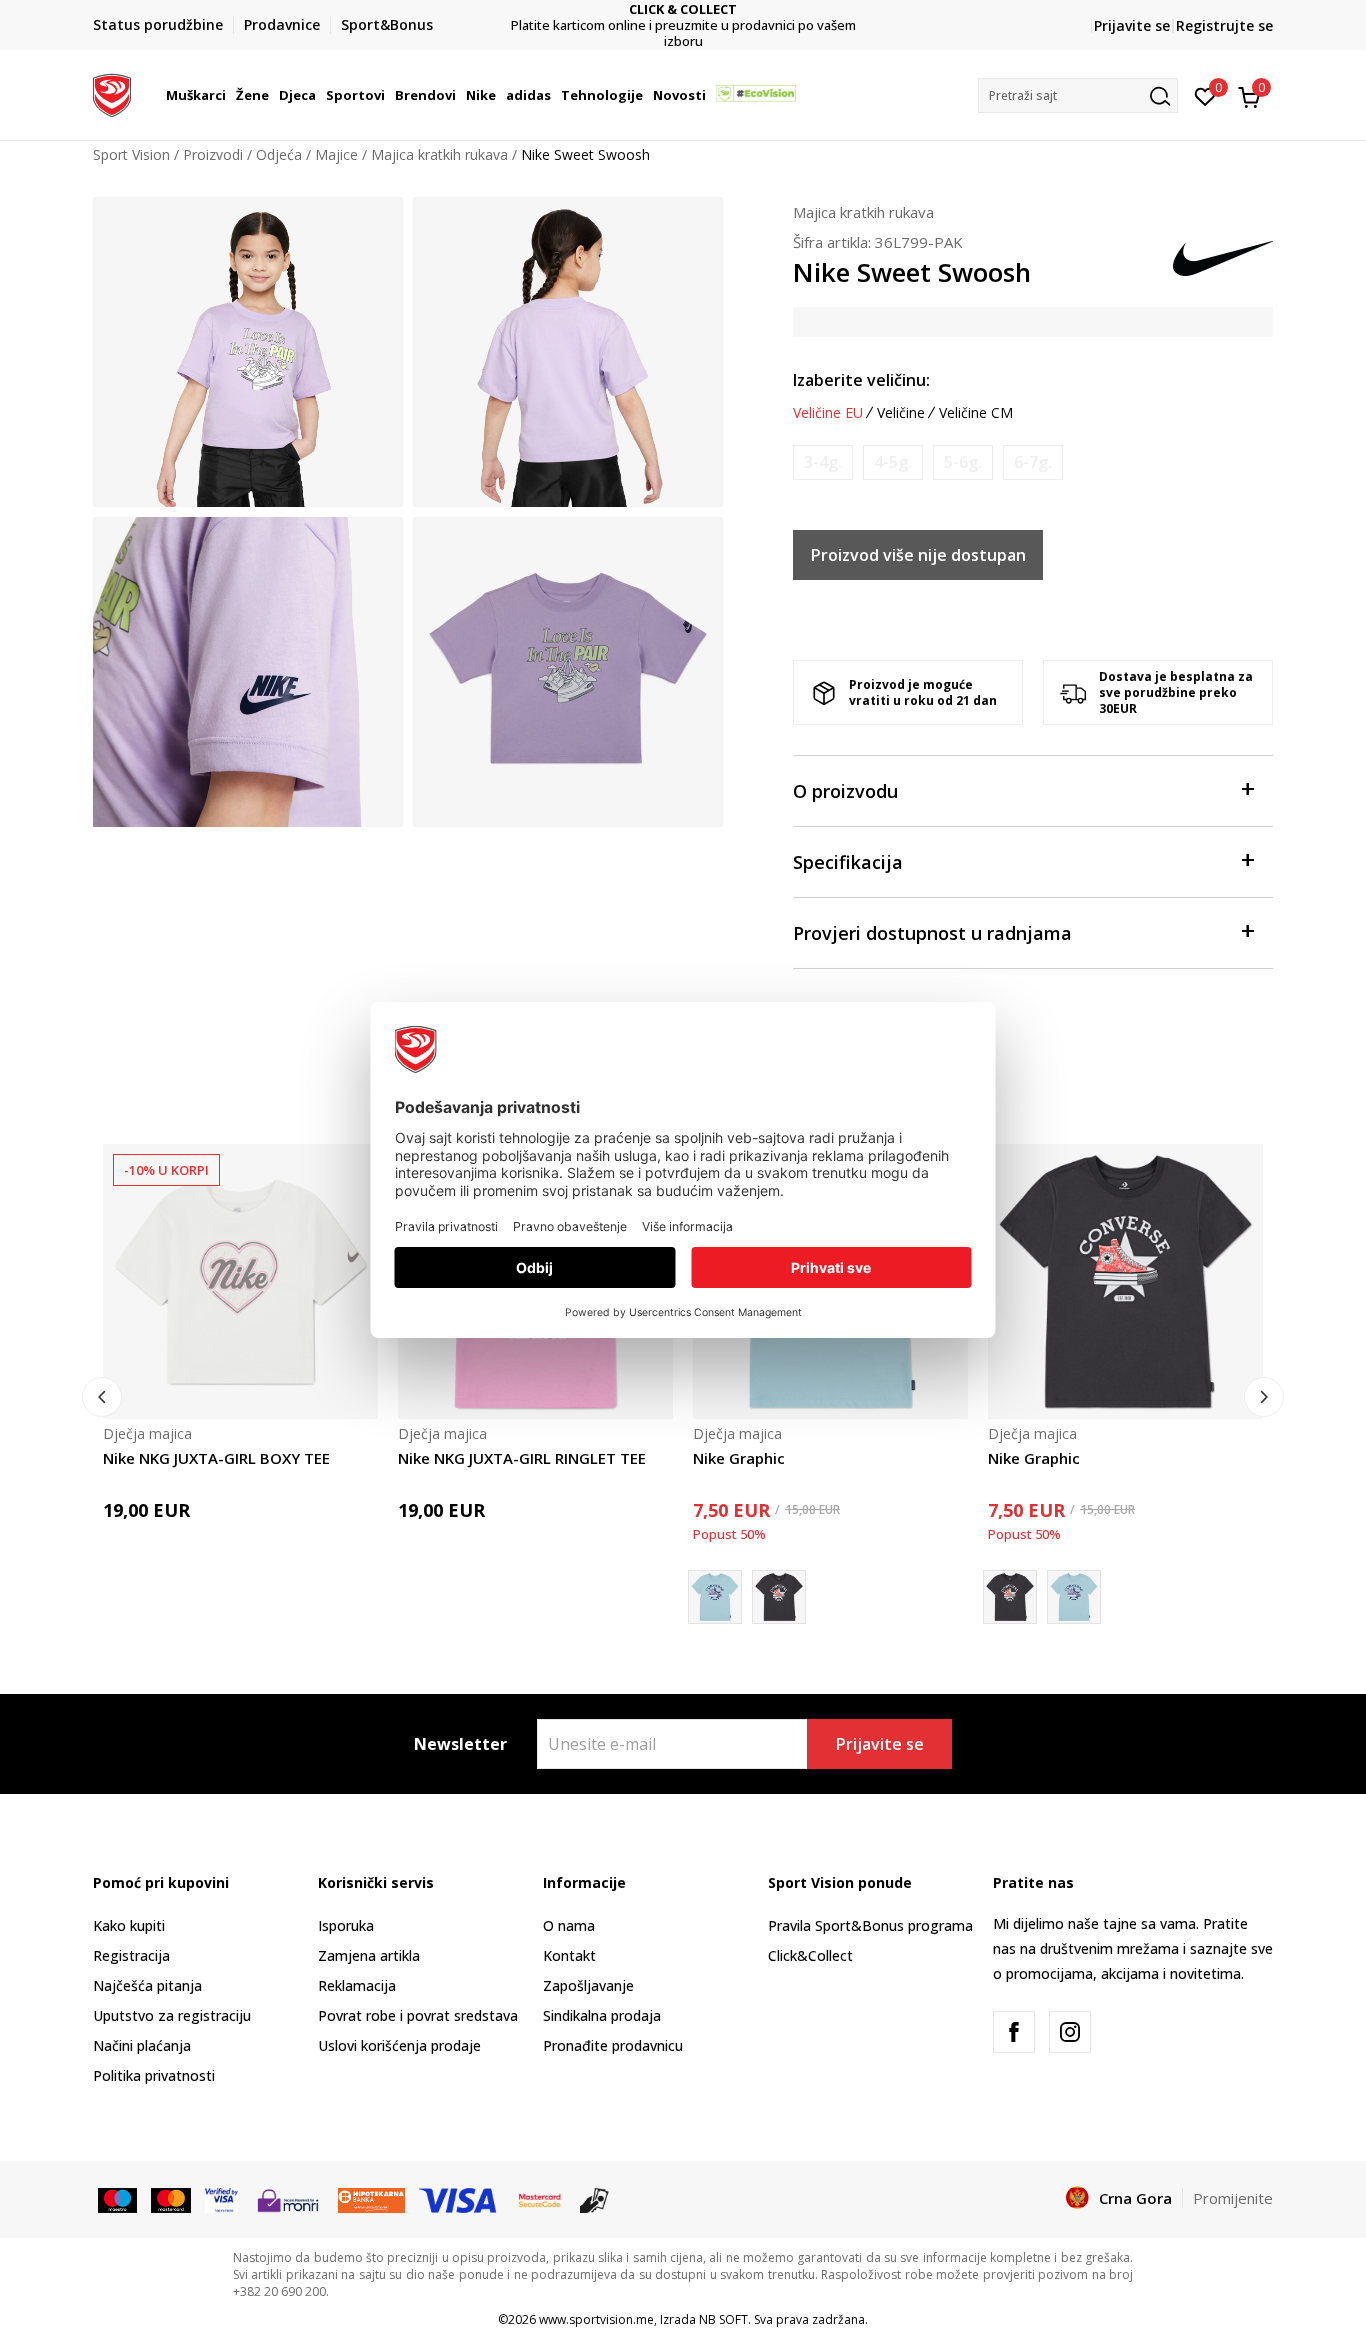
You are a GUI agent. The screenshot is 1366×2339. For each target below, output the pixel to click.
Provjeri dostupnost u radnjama (932, 933)
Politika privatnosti (154, 2075)
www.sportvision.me (596, 2319)
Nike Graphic (739, 1458)
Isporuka (346, 1925)
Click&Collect (810, 1955)
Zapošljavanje (588, 1985)
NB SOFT (723, 2319)
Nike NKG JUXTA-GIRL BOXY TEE (216, 1458)
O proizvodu (845, 791)
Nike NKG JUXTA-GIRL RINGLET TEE (522, 1458)
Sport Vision (131, 154)
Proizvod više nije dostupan (918, 555)
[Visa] (221, 2199)
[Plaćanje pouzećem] (594, 2199)
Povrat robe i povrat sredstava (418, 2015)
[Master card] (170, 2199)
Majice (336, 154)
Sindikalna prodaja (602, 2015)
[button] (229, 95)
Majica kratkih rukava (439, 154)
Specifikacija (848, 862)
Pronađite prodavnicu (613, 2045)
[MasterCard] (540, 2199)
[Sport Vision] (112, 93)
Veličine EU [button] (828, 413)
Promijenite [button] (1233, 2198)
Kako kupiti (129, 1925)
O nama (569, 1925)
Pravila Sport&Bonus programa (870, 1925)
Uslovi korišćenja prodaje (399, 2045)
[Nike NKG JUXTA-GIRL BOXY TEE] (240, 1281)
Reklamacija (357, 1985)
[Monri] (287, 2199)
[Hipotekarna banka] (371, 2199)
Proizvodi (213, 154)
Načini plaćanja (142, 2045)
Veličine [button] (901, 413)
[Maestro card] (117, 2199)
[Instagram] (1070, 2032)
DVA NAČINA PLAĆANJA (748, 17)
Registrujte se (1224, 25)
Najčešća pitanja (147, 1985)
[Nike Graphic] (779, 1597)
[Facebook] (1014, 2032)
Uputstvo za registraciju (172, 2015)
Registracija (131, 1955)
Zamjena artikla (369, 1955)
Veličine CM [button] (976, 413)
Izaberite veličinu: (861, 380)
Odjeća (279, 154)
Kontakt (569, 1955)
